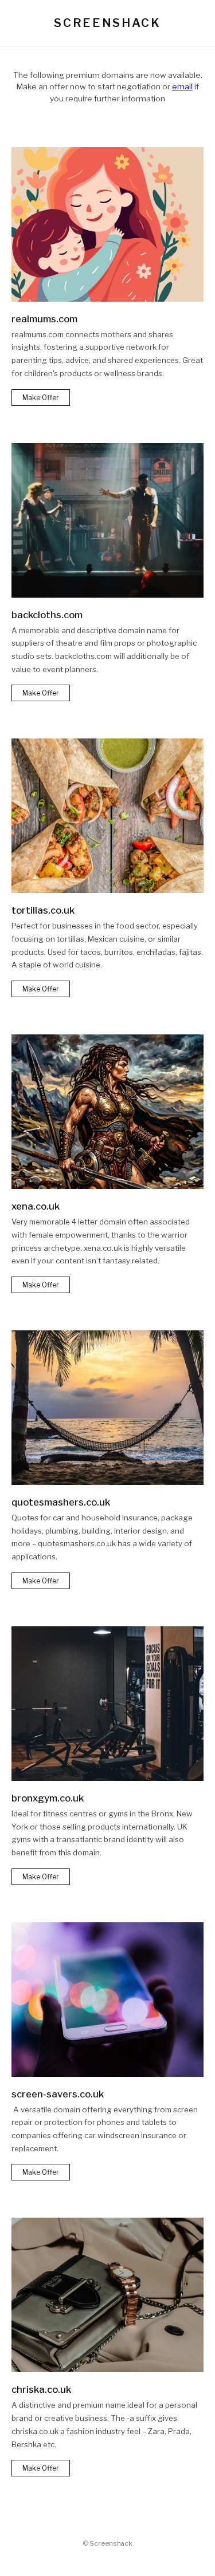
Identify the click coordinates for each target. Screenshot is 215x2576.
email (182, 86)
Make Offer (41, 398)
